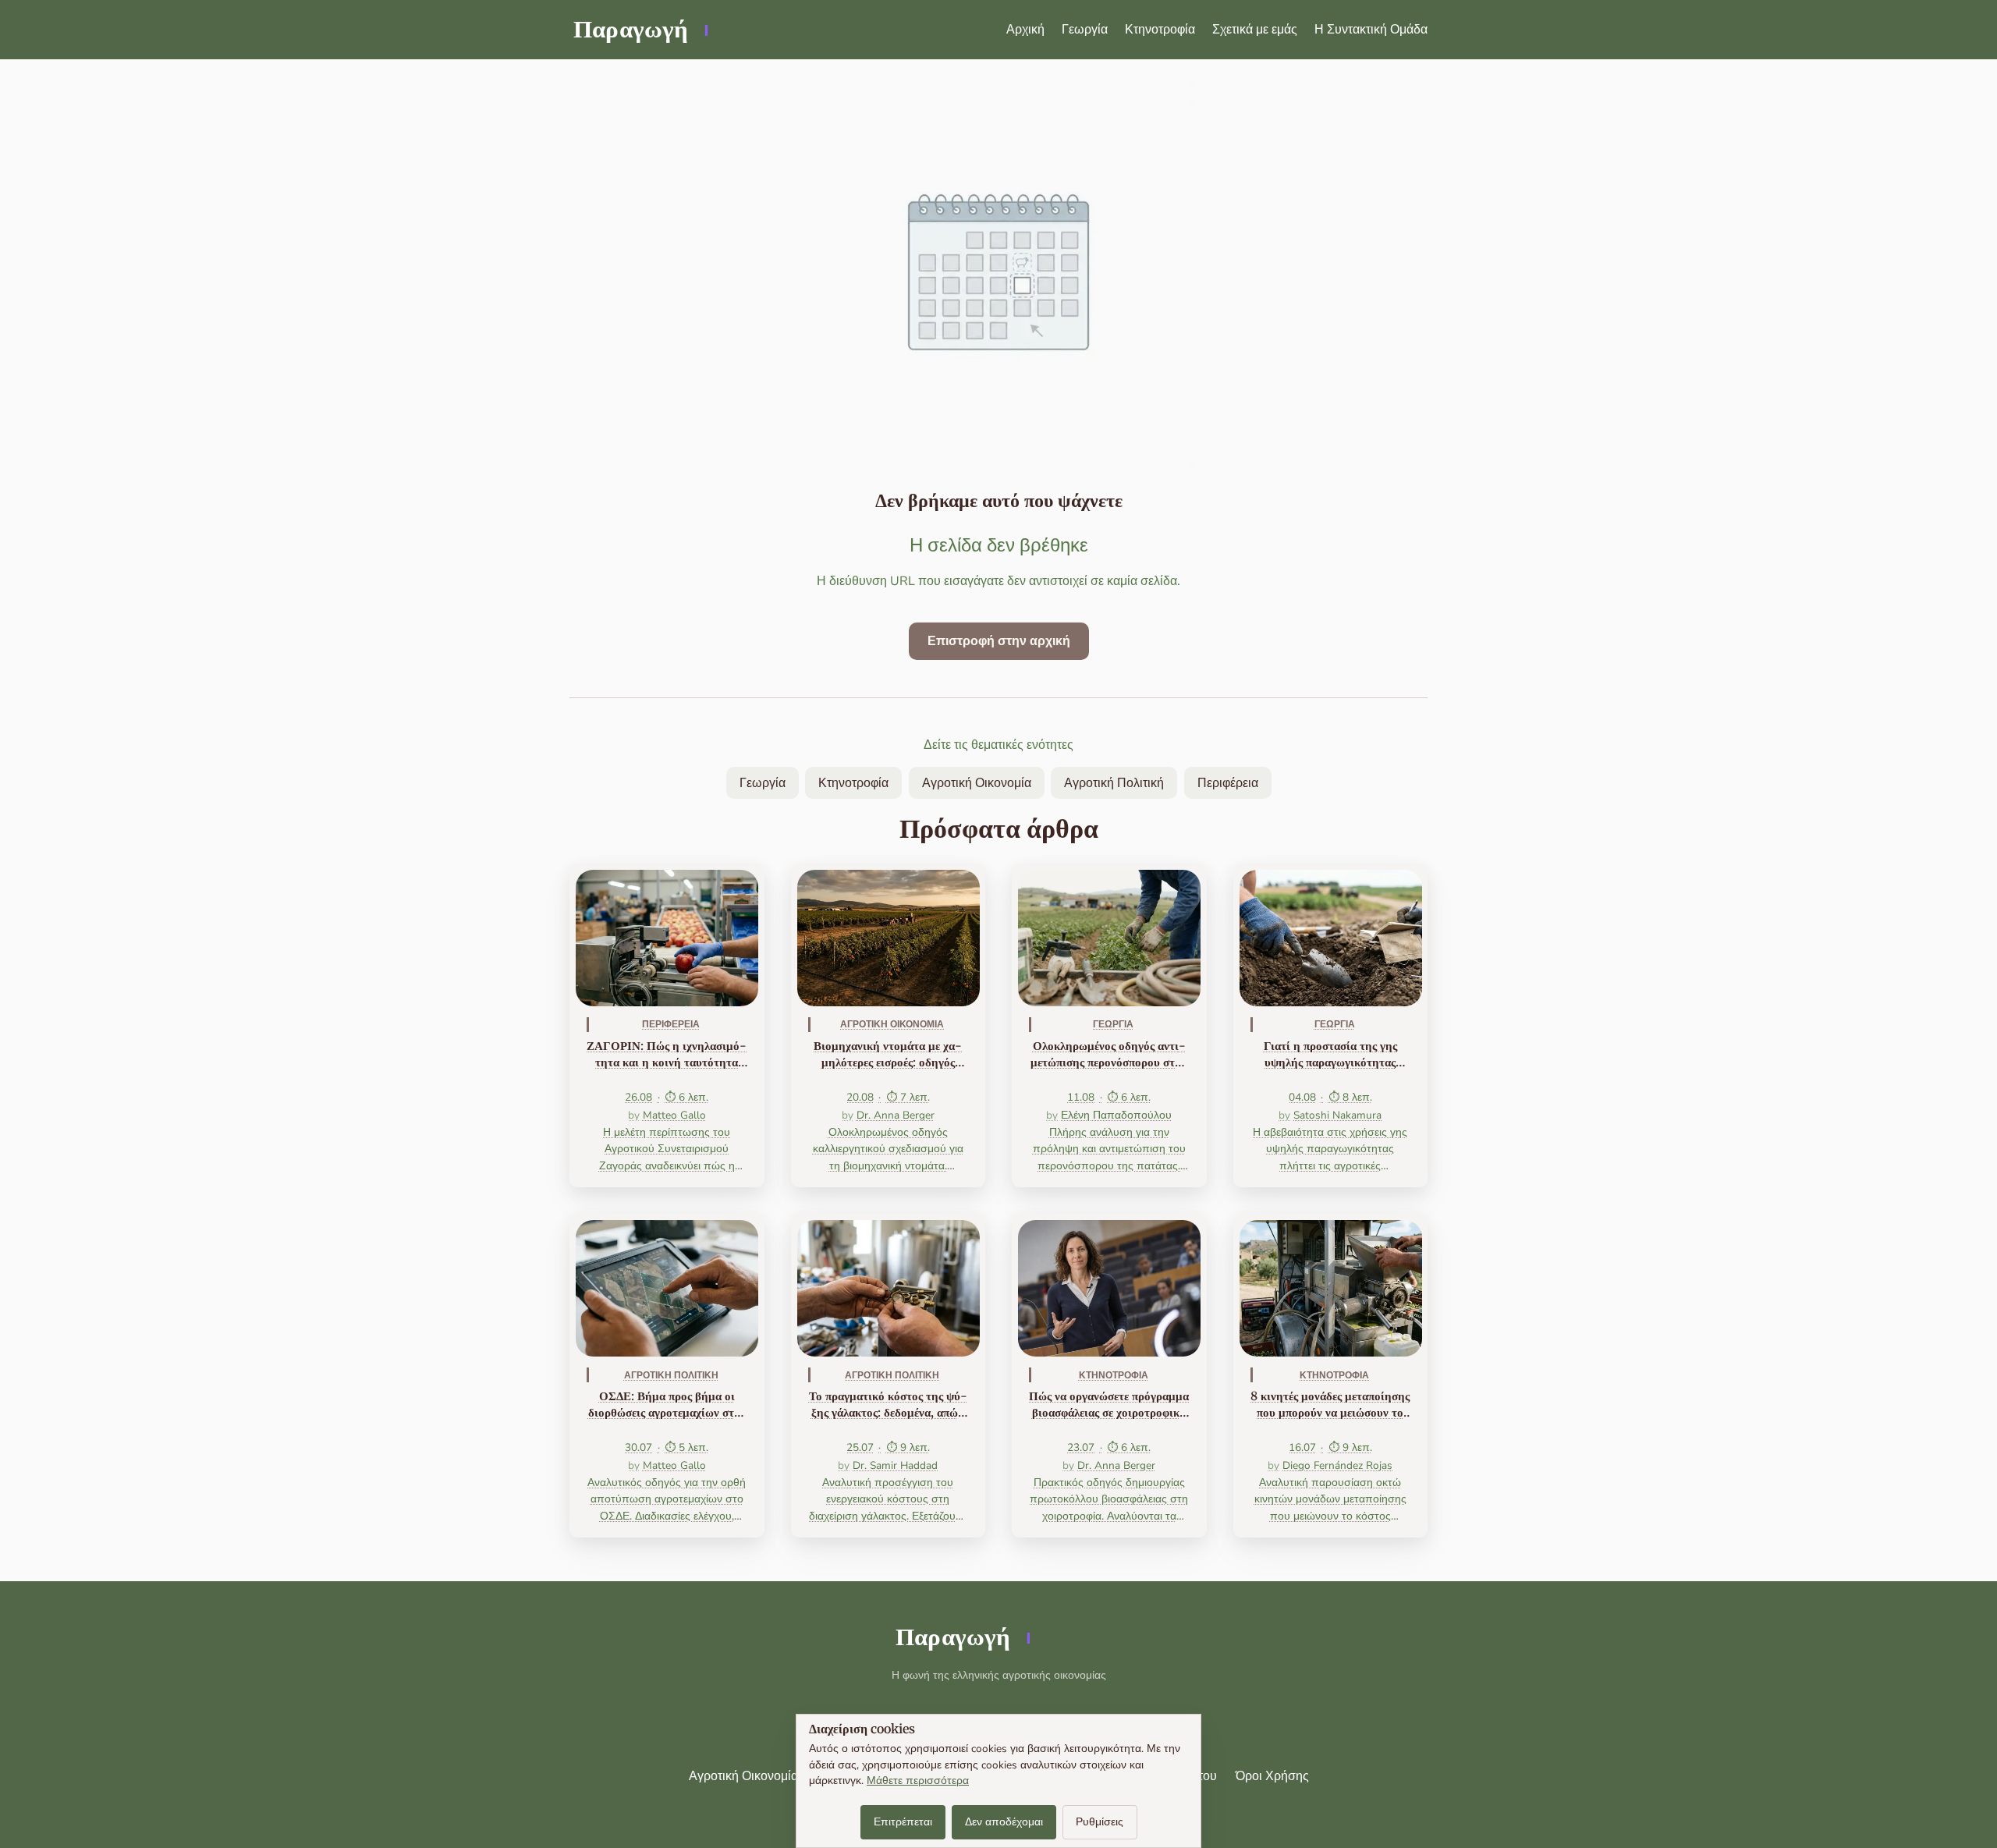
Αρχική (1025, 30)
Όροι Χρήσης (1272, 1776)
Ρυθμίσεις (1100, 1822)
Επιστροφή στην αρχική (999, 641)
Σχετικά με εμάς (1255, 30)
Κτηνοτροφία (1160, 30)
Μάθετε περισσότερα (918, 1781)
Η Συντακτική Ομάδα (1371, 30)
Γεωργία (1085, 30)
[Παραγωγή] (639, 30)
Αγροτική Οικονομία (977, 783)
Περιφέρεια (1228, 783)
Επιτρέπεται (903, 1822)
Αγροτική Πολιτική (1114, 783)
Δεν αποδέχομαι (1004, 1822)
